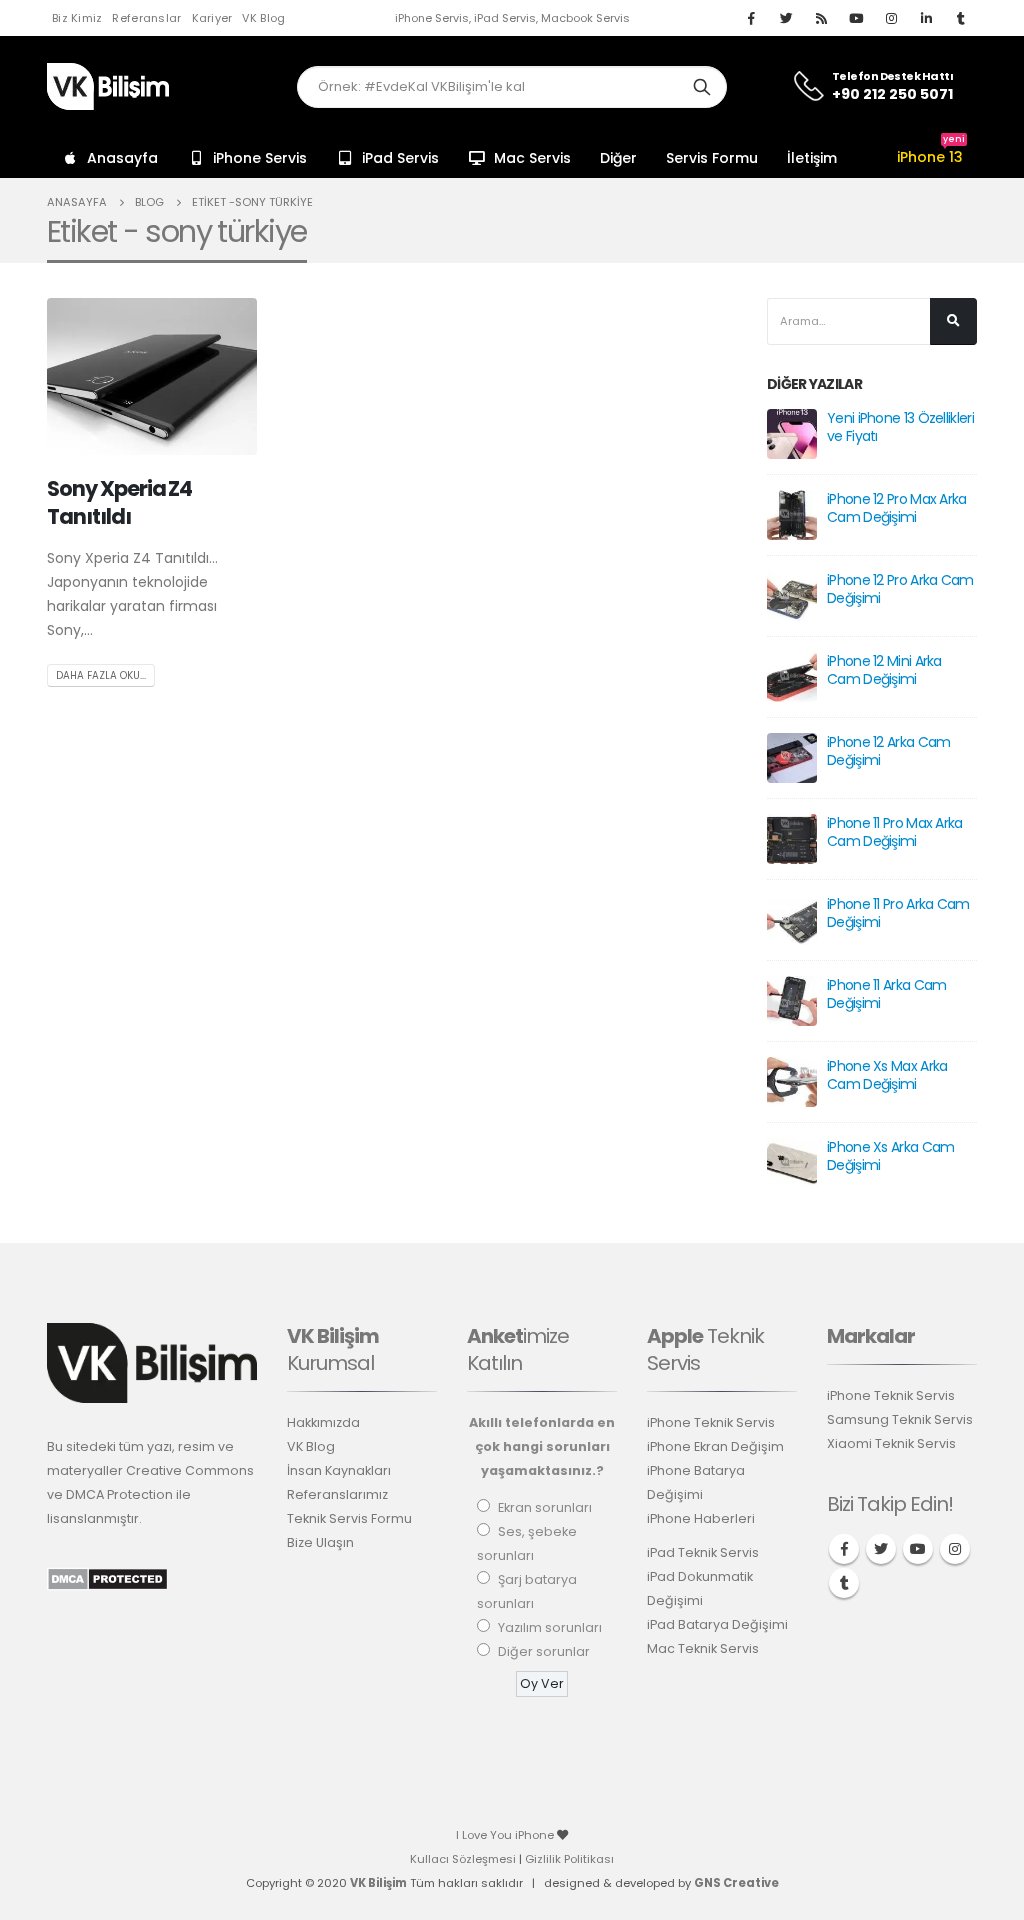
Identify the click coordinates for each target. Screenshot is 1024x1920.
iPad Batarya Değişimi (717, 1624)
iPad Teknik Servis (703, 1552)
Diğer (618, 158)
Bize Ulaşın (320, 1542)
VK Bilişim (378, 1883)
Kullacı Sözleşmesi (463, 1859)
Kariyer (212, 18)
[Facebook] (751, 18)
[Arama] (702, 87)
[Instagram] (891, 18)
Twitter (881, 1549)
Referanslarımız (337, 1494)
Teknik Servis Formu (349, 1518)
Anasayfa (122, 158)
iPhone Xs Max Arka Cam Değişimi (887, 1075)
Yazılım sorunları (550, 1627)
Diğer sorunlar (544, 1651)
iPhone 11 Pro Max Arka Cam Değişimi (895, 832)
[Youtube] (856, 18)
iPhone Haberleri (701, 1518)
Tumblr (844, 1583)
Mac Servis (532, 158)
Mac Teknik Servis (703, 1648)
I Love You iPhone (506, 1835)
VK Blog (263, 18)
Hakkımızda (323, 1422)
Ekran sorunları (545, 1507)
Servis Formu (712, 158)
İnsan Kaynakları (339, 1470)
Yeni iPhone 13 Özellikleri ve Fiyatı (900, 427)
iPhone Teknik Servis (711, 1422)
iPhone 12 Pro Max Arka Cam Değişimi (897, 508)
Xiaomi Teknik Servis (891, 1443)
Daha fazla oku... (101, 675)
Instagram (955, 1549)
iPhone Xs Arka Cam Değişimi (890, 1156)
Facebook (844, 1549)
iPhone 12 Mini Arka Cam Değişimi (884, 670)
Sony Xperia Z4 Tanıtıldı (119, 502)
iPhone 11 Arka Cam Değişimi (886, 994)
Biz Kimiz (77, 18)
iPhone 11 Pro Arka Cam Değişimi (898, 913)
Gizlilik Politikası (569, 1859)
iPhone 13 (931, 157)
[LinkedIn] (926, 18)
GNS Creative (736, 1883)
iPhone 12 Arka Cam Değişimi (888, 751)
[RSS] (821, 18)
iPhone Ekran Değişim (715, 1446)
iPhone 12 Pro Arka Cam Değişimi (900, 589)
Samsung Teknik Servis (900, 1419)
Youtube (918, 1549)
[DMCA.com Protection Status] (107, 1577)
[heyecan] (786, 18)
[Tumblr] (961, 18)
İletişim (812, 158)
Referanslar (146, 18)
